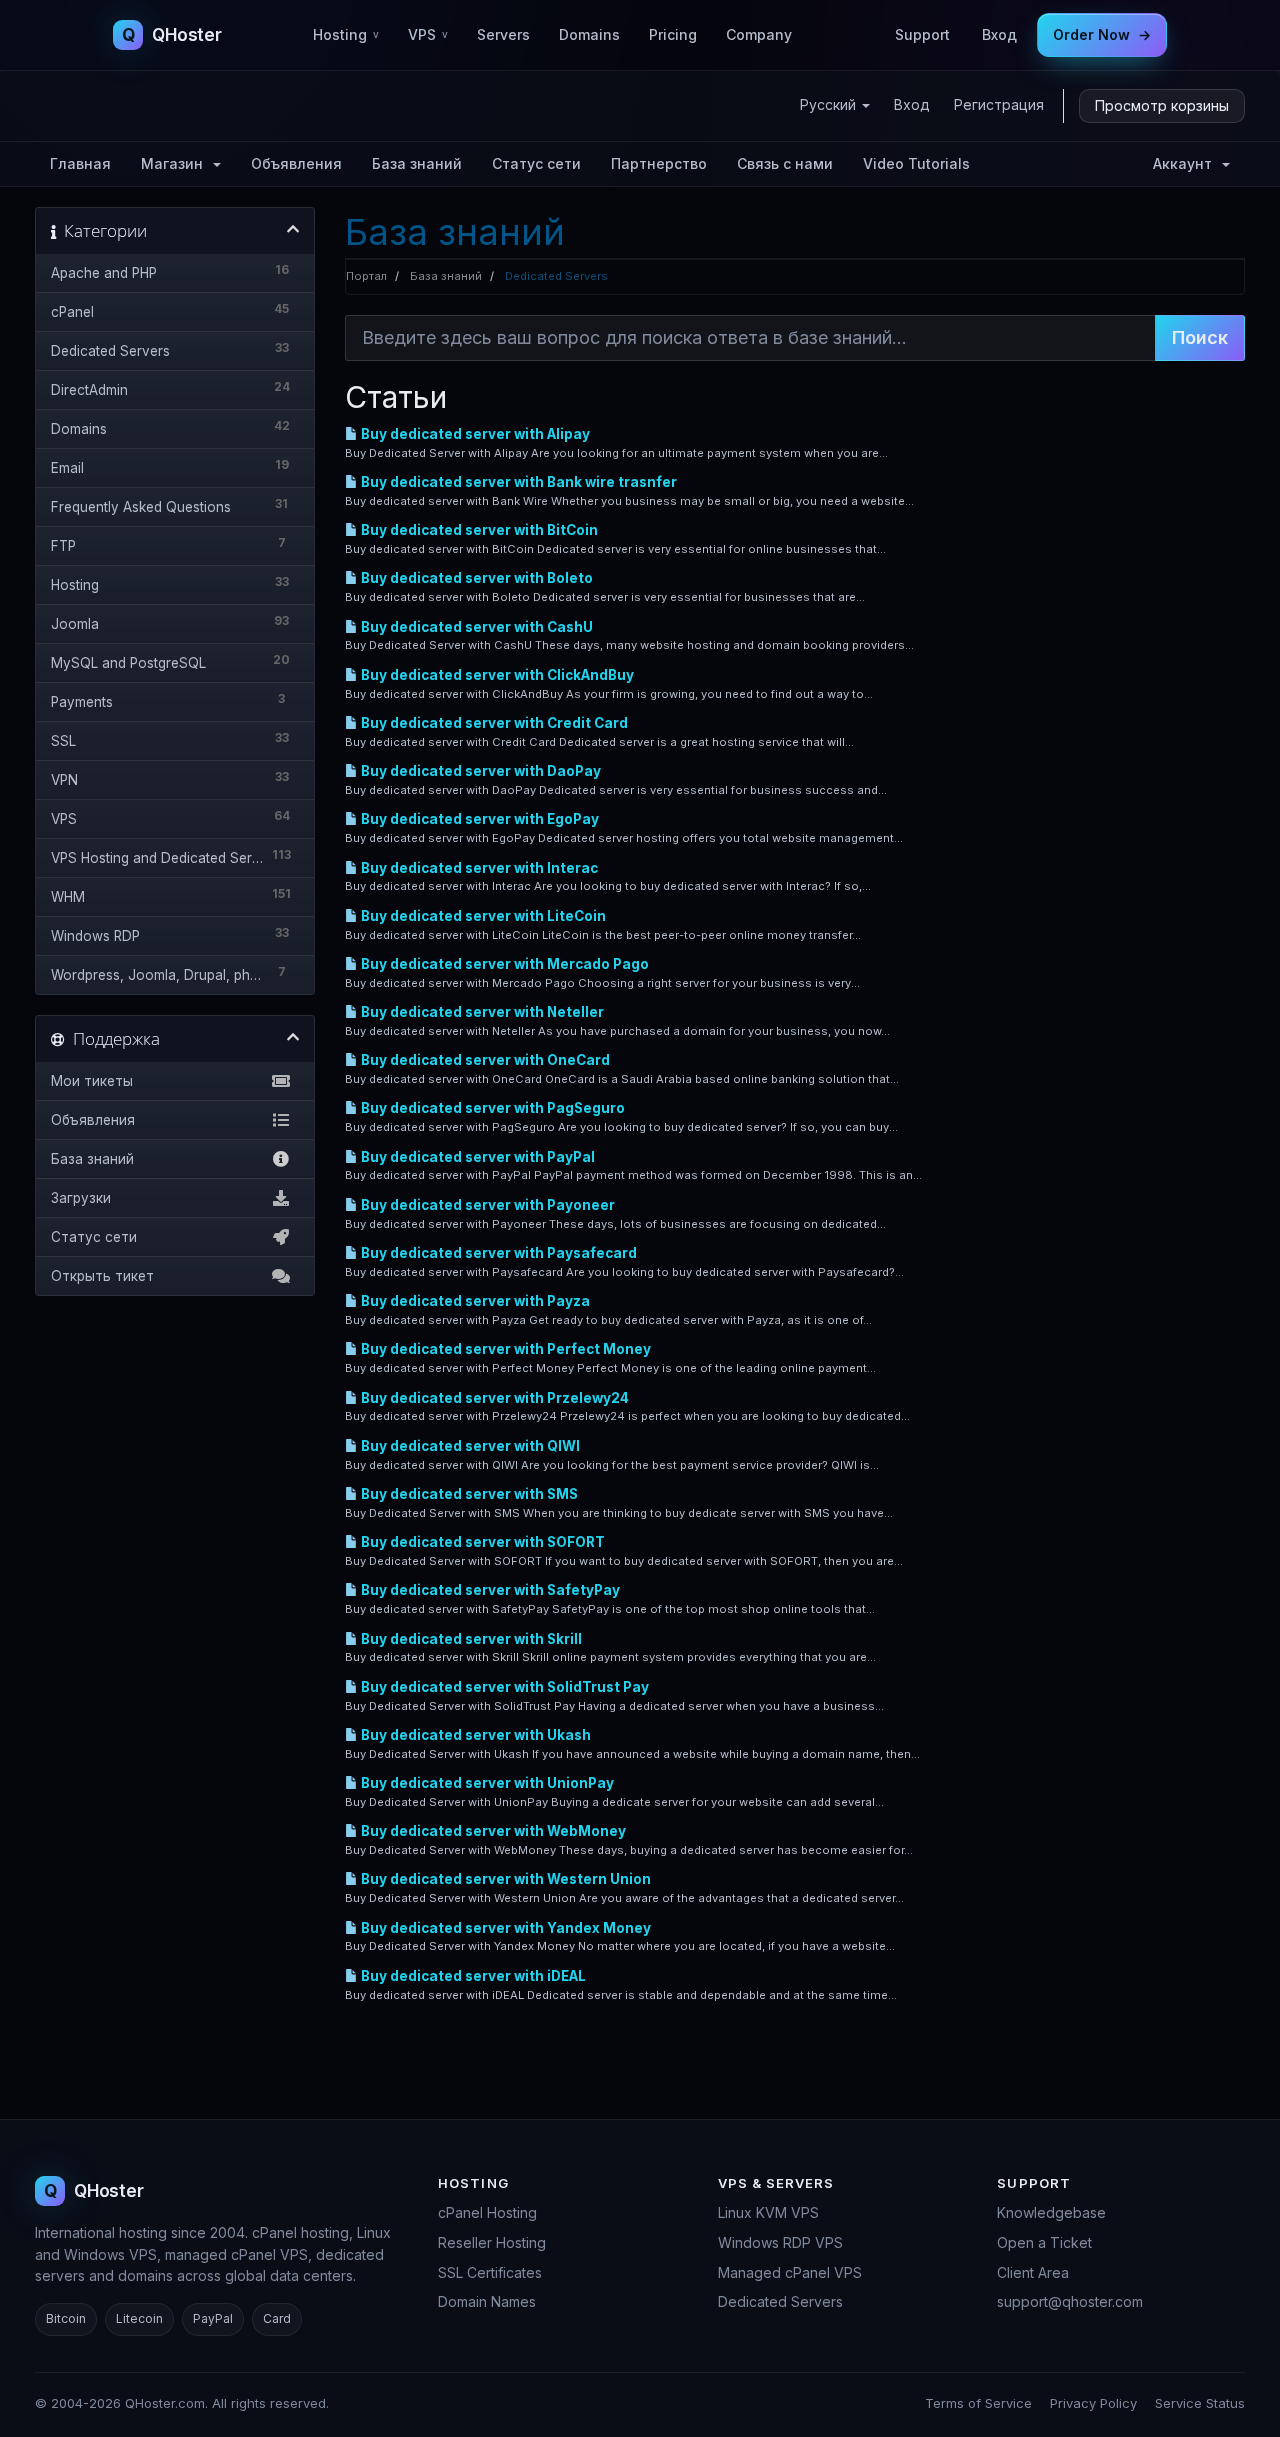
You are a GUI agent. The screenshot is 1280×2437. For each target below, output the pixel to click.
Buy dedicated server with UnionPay (486, 1783)
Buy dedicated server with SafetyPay (489, 1590)
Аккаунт (1186, 163)
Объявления (296, 163)
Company (759, 34)
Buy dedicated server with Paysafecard (497, 1253)
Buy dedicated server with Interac (478, 868)
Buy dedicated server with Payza (474, 1301)
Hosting (346, 34)
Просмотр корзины (1162, 105)
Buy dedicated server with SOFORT (481, 1542)
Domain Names (487, 2301)
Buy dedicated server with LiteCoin (482, 916)
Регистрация (999, 104)
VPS (428, 34)
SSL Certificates (490, 2272)
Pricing (673, 34)
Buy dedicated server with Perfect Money (504, 1349)
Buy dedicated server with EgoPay (478, 819)
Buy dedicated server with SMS (468, 1494)
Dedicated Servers (780, 2301)
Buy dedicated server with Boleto (475, 578)
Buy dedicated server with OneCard (484, 1060)
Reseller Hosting (492, 2242)
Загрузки (81, 1198)
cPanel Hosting (487, 2212)
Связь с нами (785, 163)
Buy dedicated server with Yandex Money (504, 1928)
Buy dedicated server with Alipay (474, 434)
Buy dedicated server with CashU (475, 627)
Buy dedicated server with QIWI (469, 1446)
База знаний (417, 163)
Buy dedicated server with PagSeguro (491, 1108)
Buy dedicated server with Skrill (470, 1639)
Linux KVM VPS (768, 2212)
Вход (999, 34)
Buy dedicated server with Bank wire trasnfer (517, 482)
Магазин (176, 163)
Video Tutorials (916, 163)
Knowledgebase (1051, 2212)
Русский (830, 104)
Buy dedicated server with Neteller (481, 1012)
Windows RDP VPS (780, 2242)
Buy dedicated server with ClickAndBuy (496, 675)
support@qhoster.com (1070, 2301)
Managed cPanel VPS (790, 2272)
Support (922, 34)
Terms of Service (978, 2403)
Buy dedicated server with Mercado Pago (503, 964)
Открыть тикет (102, 1276)
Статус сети (536, 163)
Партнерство (659, 163)
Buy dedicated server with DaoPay (479, 771)
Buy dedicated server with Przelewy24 (493, 1398)
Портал (366, 276)
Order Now (1102, 34)
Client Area (1033, 2272)
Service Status (1200, 2403)
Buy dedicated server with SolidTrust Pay (503, 1687)
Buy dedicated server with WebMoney (492, 1831)
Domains (589, 34)
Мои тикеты (92, 1081)
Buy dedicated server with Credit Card (493, 723)
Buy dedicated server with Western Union (504, 1879)
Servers (503, 34)
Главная (80, 163)
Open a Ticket (1044, 2242)
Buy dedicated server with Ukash (474, 1735)
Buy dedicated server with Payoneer (486, 1205)
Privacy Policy (1093, 2403)
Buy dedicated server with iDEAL (472, 1976)
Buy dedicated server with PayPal (476, 1157)
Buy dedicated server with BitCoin (478, 530)
